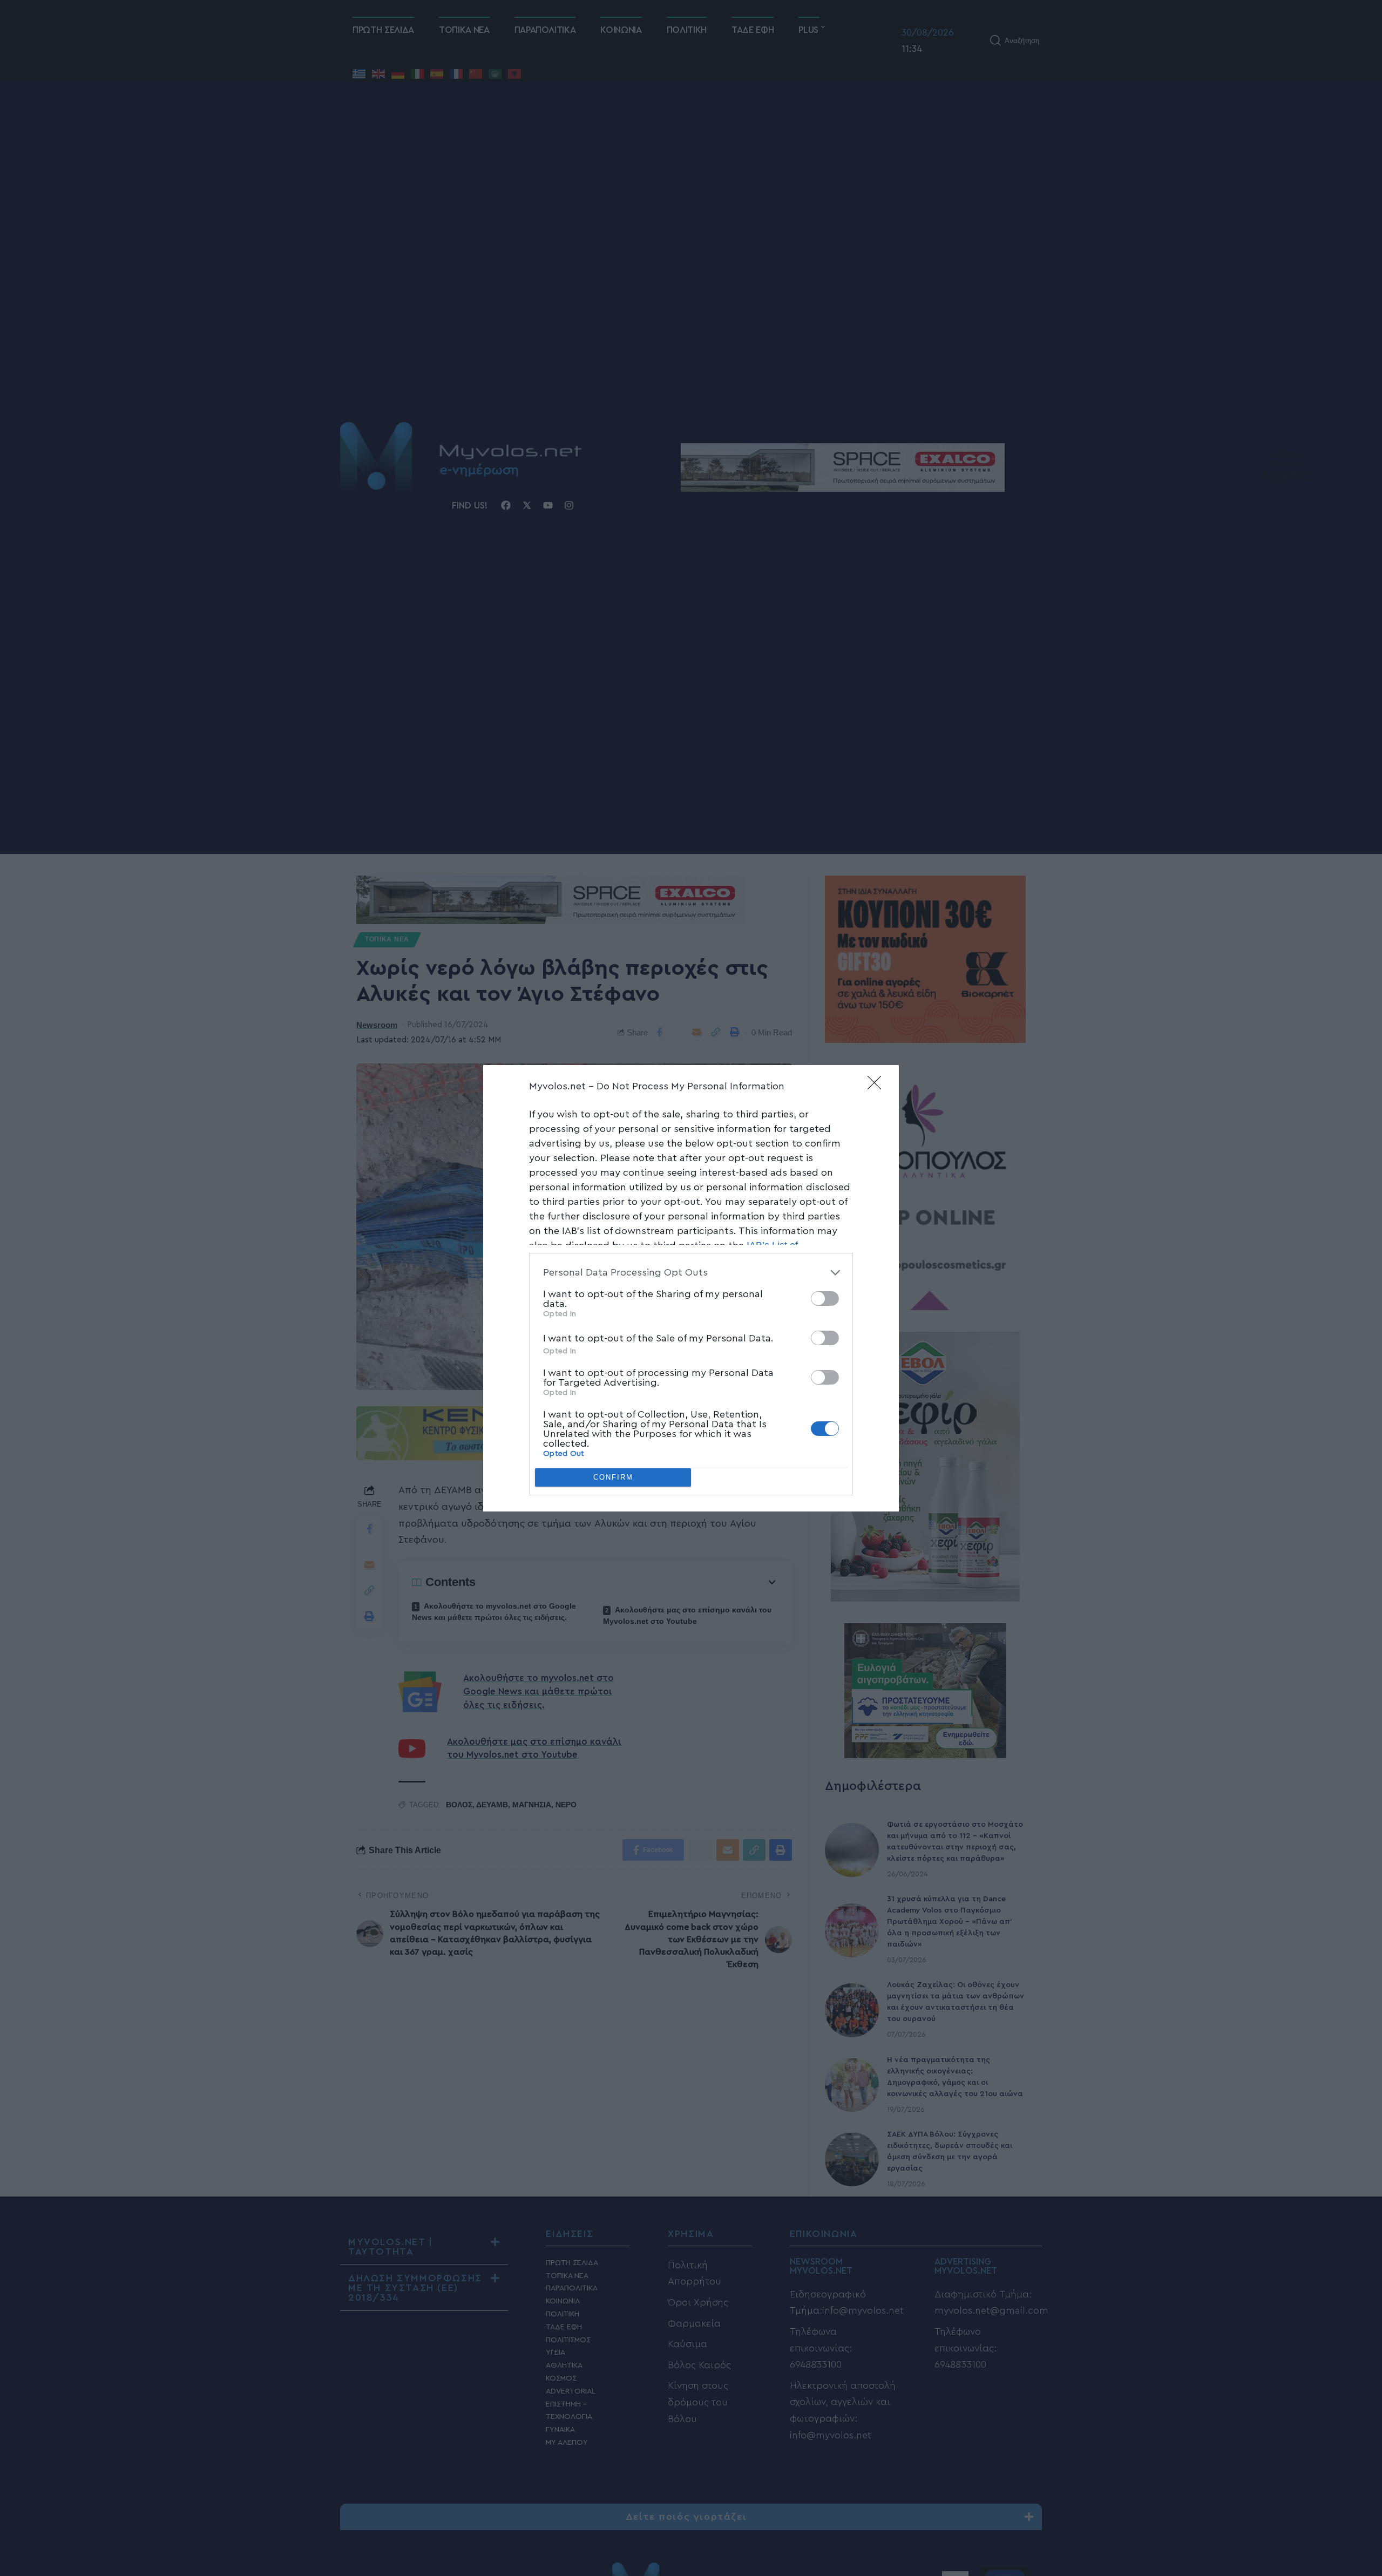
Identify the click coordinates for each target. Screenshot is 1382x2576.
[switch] (825, 1299)
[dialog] (691, 1288)
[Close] (878, 1086)
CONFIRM (613, 1477)
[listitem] (691, 1273)
